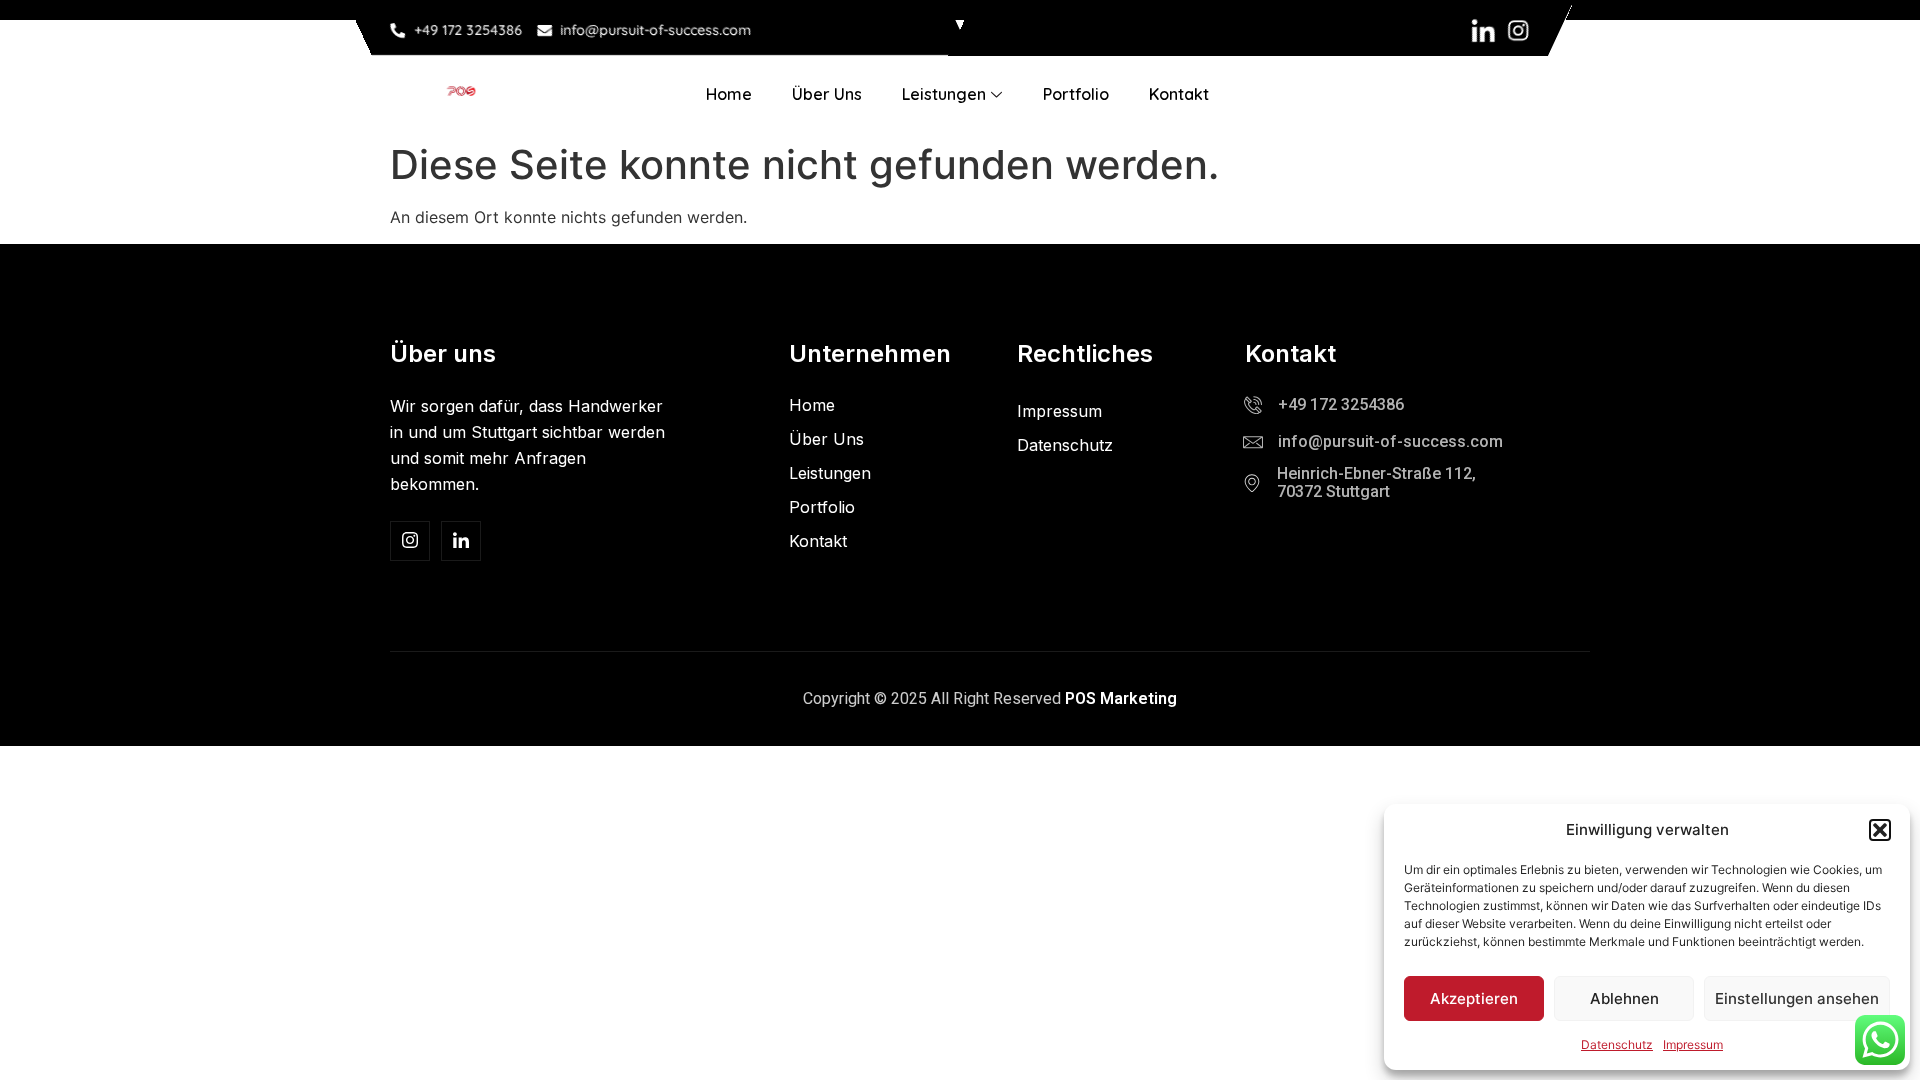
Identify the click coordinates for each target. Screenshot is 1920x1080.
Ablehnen (1624, 998)
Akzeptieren (1474, 998)
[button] (1880, 830)
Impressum (1693, 1044)
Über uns (827, 94)
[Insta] (410, 541)
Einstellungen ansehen (1797, 998)
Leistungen (944, 94)
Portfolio (1076, 94)
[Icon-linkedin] (1483, 30)
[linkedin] (461, 541)
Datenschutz (1617, 1044)
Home (729, 94)
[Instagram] (1518, 30)
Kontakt (1179, 94)
